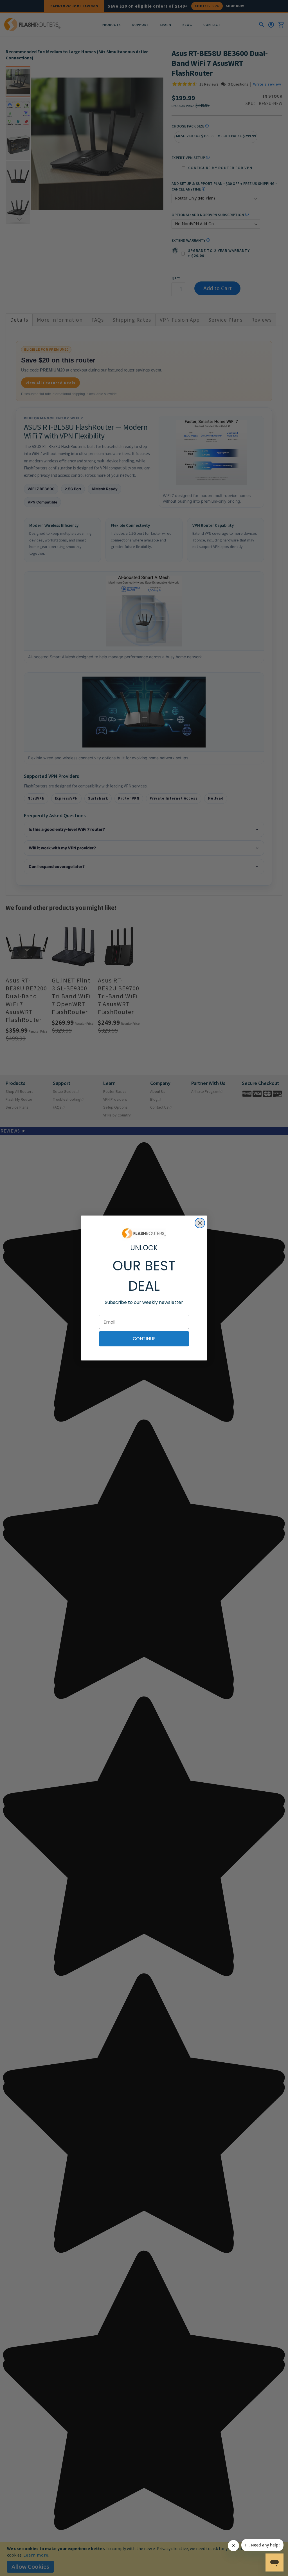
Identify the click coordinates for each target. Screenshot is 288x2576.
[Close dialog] (200, 1223)
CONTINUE (144, 1339)
